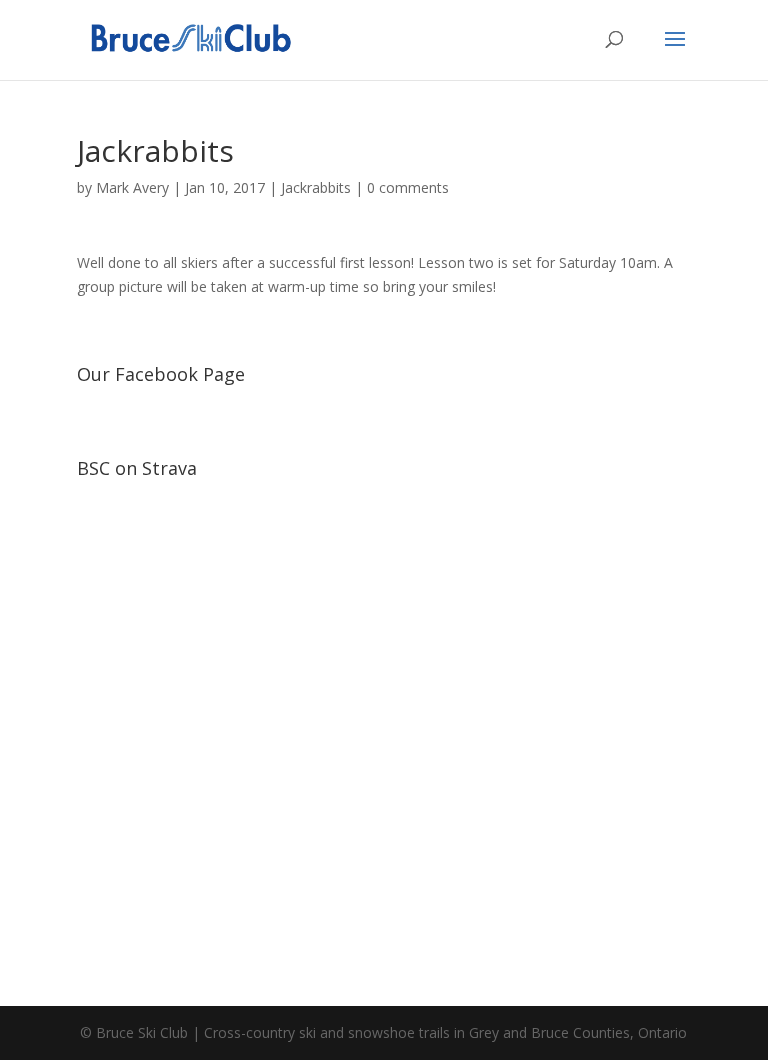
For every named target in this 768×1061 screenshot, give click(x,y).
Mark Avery (132, 187)
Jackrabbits (316, 187)
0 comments (408, 187)
